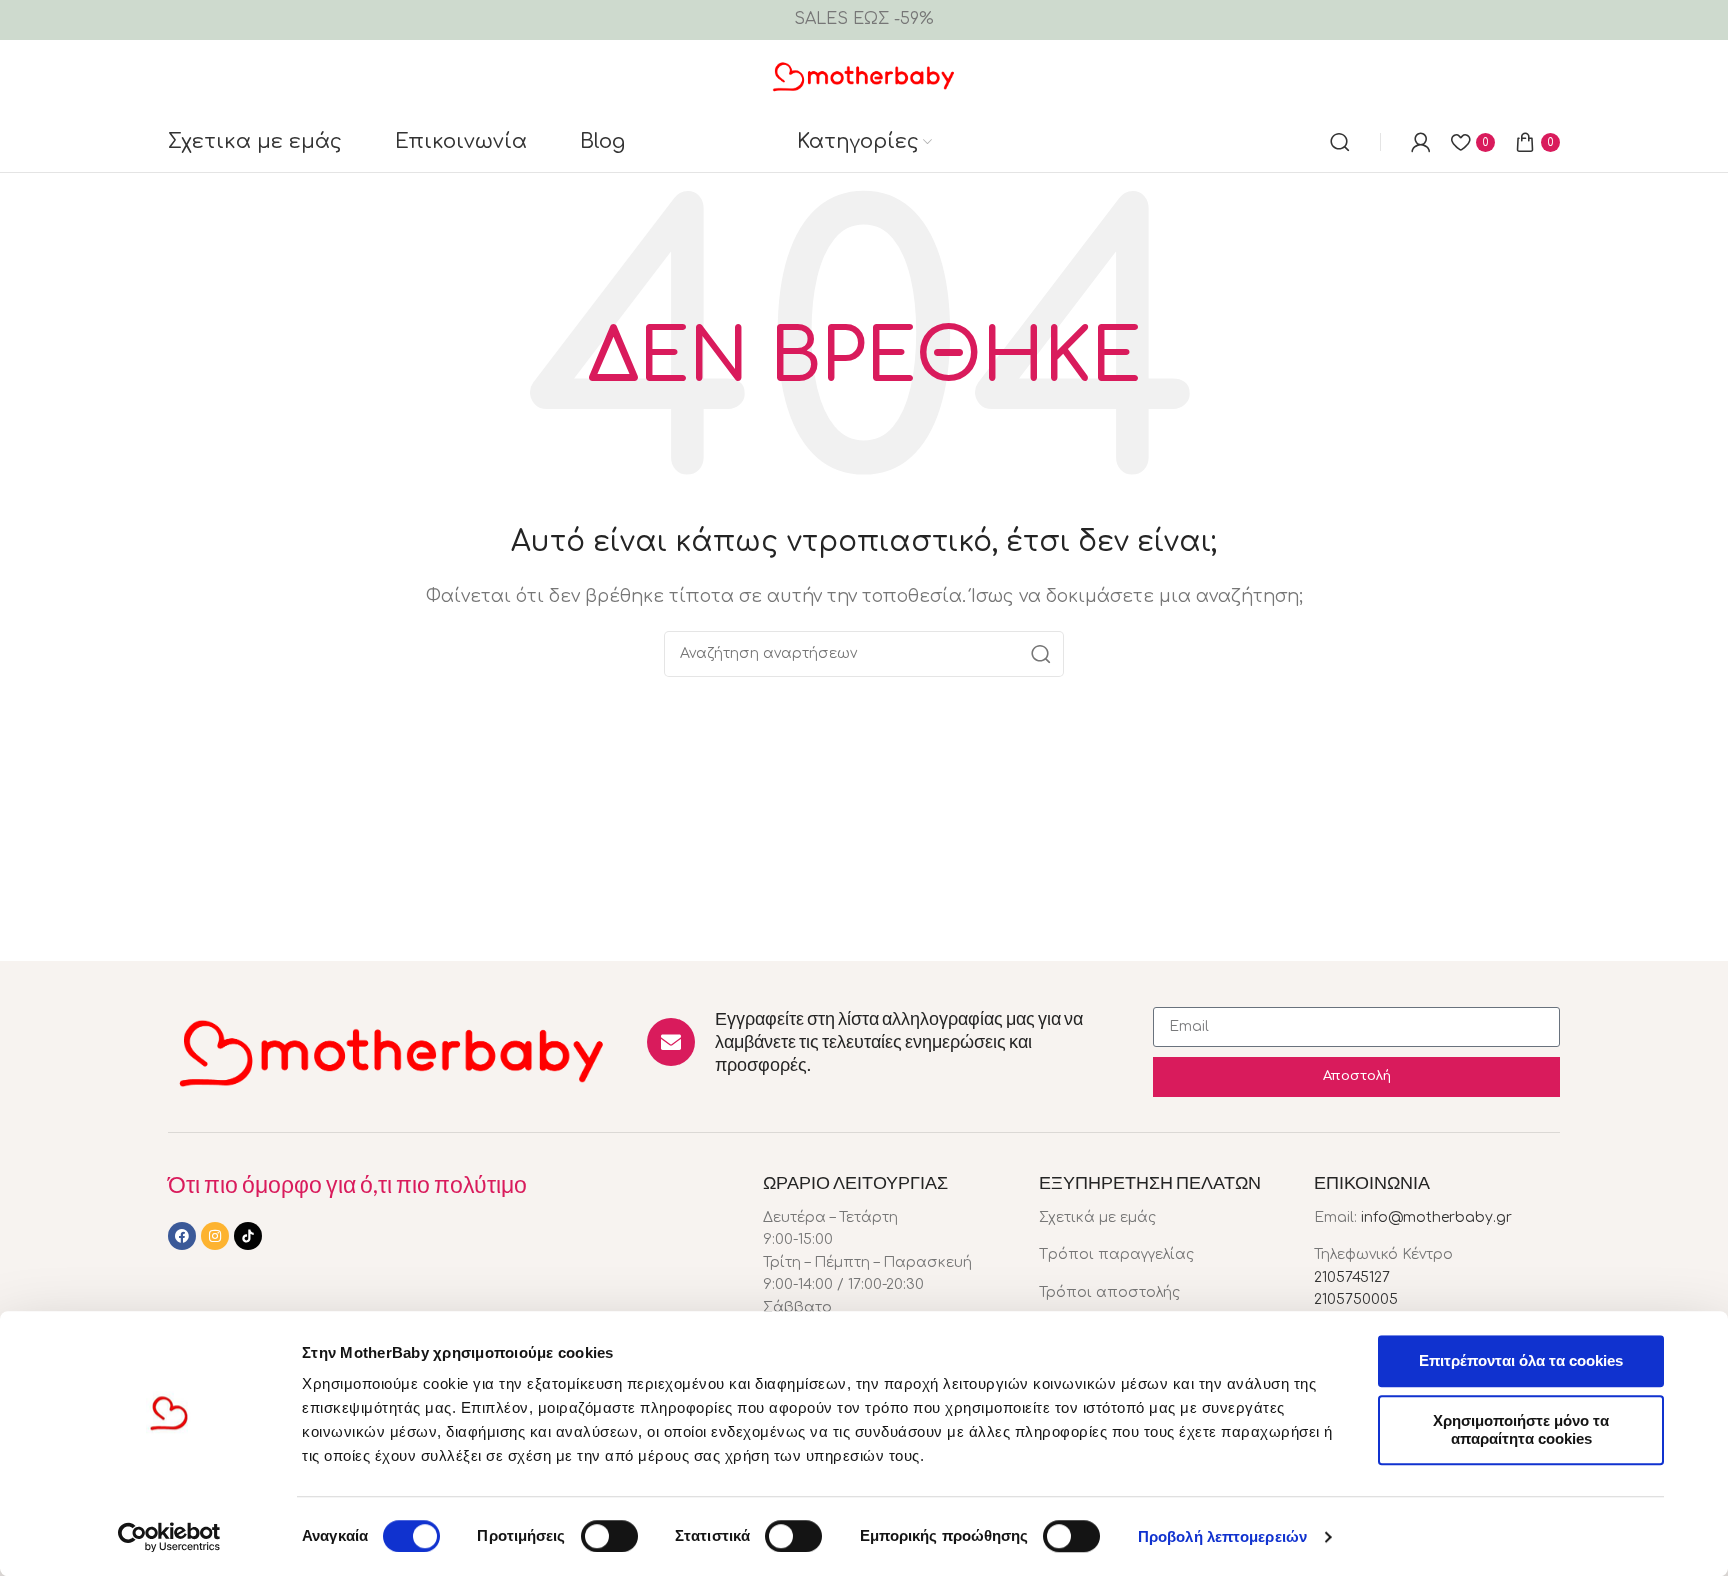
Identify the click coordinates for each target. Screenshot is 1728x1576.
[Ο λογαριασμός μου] (1421, 142)
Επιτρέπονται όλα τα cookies (1521, 1360)
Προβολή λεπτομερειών (1222, 1536)
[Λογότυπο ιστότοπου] (864, 75)
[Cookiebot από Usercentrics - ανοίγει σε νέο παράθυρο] (169, 1537)
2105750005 (1356, 1299)
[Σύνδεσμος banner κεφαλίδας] (864, 20)
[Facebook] (182, 1236)
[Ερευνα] (1340, 142)
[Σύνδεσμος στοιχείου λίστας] (1162, 1218)
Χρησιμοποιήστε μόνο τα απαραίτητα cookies (1521, 1429)
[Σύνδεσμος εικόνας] (392, 1051)
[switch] (609, 1536)
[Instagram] (215, 1236)
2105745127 (1352, 1277)
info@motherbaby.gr (1436, 1217)
